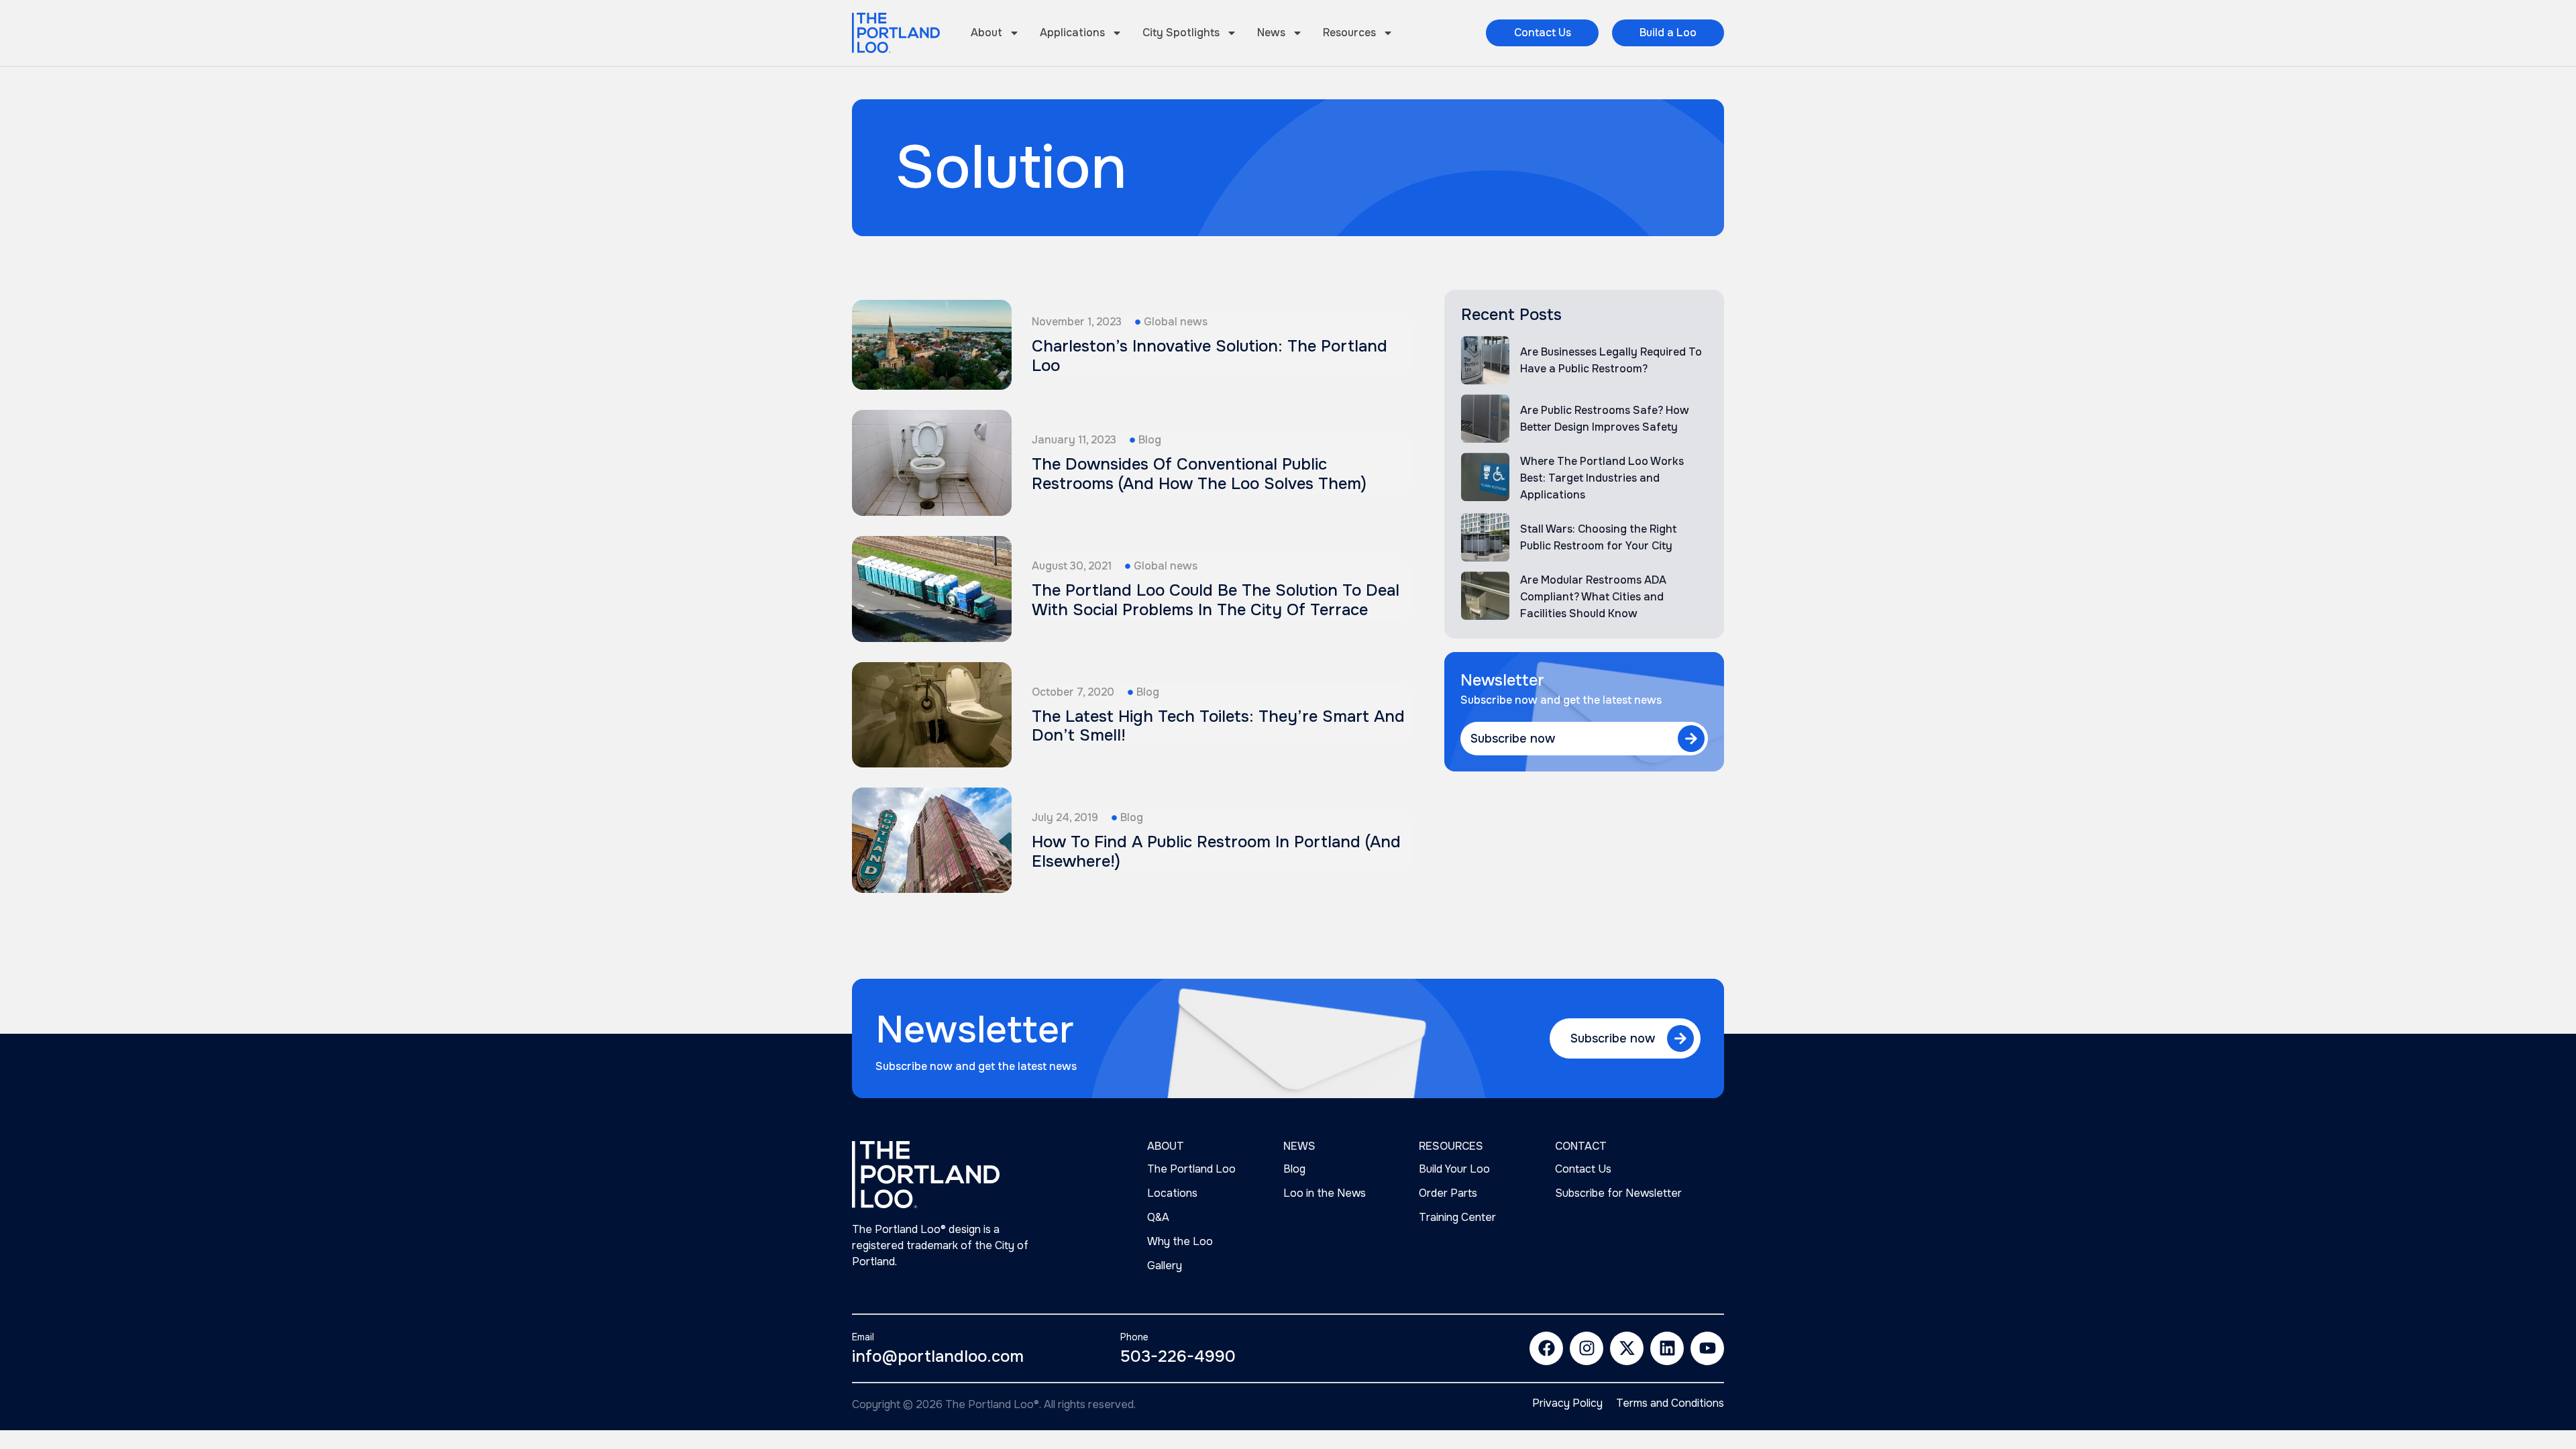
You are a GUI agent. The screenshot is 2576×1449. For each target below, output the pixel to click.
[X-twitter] (1627, 1348)
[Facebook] (1546, 1348)
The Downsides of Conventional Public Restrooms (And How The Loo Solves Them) (1199, 474)
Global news (1176, 322)
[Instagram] (1587, 1348)
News (1271, 33)
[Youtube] (1707, 1348)
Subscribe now (1513, 739)
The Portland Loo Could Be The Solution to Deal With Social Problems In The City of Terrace (1216, 600)
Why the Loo (1180, 1241)
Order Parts (1448, 1193)
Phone (1134, 1337)
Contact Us (1583, 1169)
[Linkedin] (1667, 1348)
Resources (1349, 33)
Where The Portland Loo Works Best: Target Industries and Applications (1602, 478)
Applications (1072, 33)
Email (863, 1337)
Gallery (1165, 1266)
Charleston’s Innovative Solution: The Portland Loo (1210, 356)
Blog (1150, 440)
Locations (1172, 1193)
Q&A (1158, 1217)
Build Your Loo (1454, 1169)
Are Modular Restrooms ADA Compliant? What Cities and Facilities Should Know (1593, 597)
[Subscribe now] (1691, 739)
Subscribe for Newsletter (1618, 1193)
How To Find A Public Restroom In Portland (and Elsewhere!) (1216, 852)
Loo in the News (1325, 1193)
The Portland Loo (1191, 1169)
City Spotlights (1181, 33)
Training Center (1457, 1217)
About (986, 33)
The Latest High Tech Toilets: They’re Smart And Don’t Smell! (1218, 726)
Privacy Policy (1567, 1403)
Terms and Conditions (1670, 1403)
